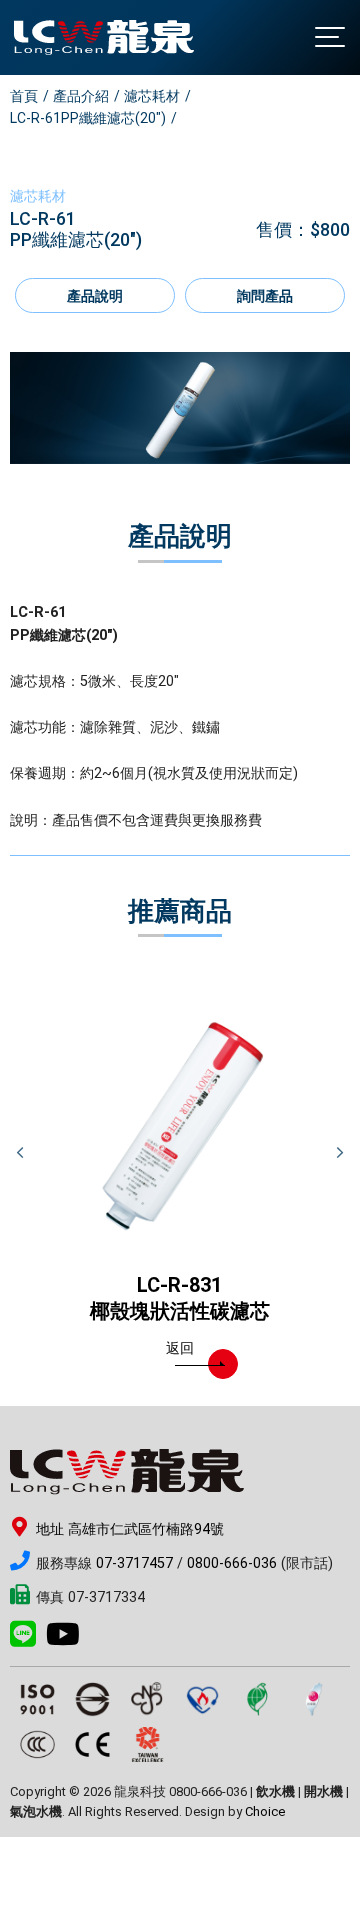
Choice (265, 1811)
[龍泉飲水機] (104, 37)
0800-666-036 (232, 1563)
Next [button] (340, 1153)
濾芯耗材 (152, 96)
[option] (180, 408)
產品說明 (95, 296)
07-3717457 (134, 1563)
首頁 (24, 96)
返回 (180, 1348)
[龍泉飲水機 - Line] (28, 1640)
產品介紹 (81, 96)
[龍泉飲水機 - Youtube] (68, 1640)
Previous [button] (20, 1153)
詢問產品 (265, 296)
